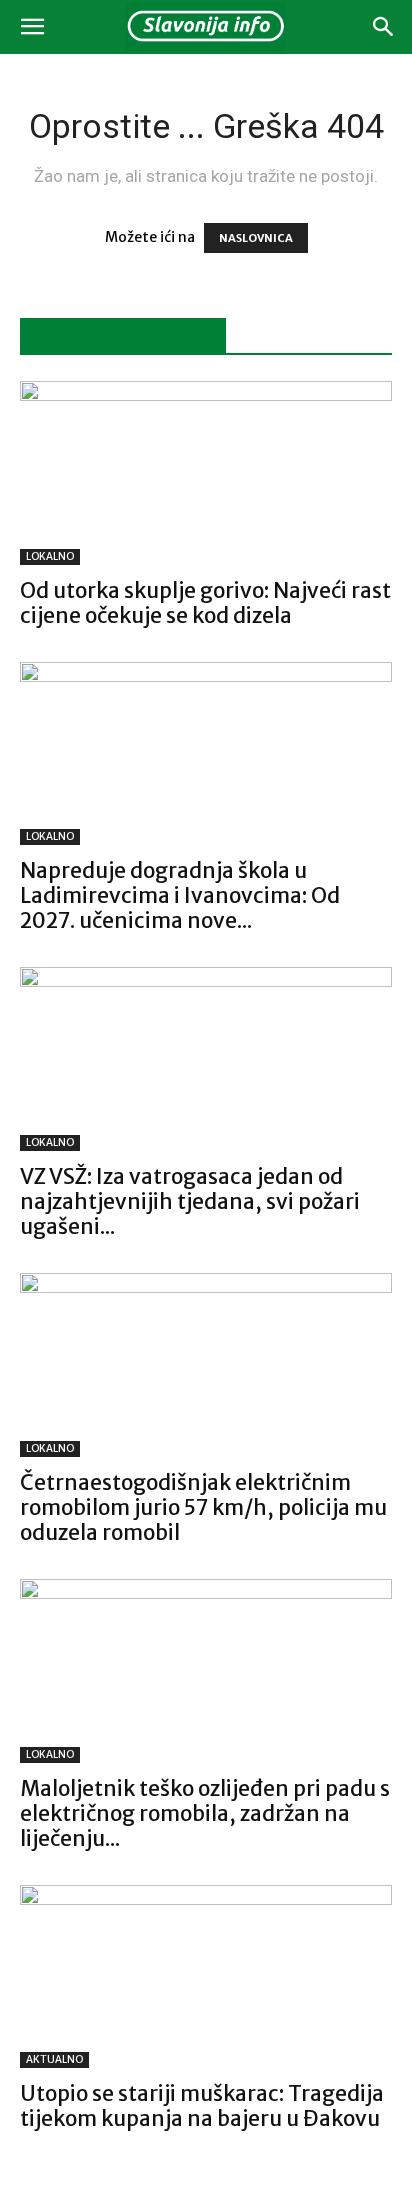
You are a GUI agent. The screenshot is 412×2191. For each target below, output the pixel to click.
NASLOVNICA (256, 238)
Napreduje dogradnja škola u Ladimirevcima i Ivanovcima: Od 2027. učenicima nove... (180, 895)
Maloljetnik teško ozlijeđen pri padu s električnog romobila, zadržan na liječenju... (205, 1813)
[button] (32, 27)
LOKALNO (50, 556)
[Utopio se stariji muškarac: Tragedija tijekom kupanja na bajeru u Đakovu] (206, 1977)
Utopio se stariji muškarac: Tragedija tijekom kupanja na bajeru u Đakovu (202, 2106)
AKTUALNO (54, 2059)
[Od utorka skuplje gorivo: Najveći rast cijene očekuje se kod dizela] (206, 473)
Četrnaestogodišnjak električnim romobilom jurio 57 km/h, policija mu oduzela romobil (203, 1507)
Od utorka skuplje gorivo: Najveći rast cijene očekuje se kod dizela (205, 603)
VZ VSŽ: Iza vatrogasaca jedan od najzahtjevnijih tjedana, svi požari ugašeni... (190, 1201)
